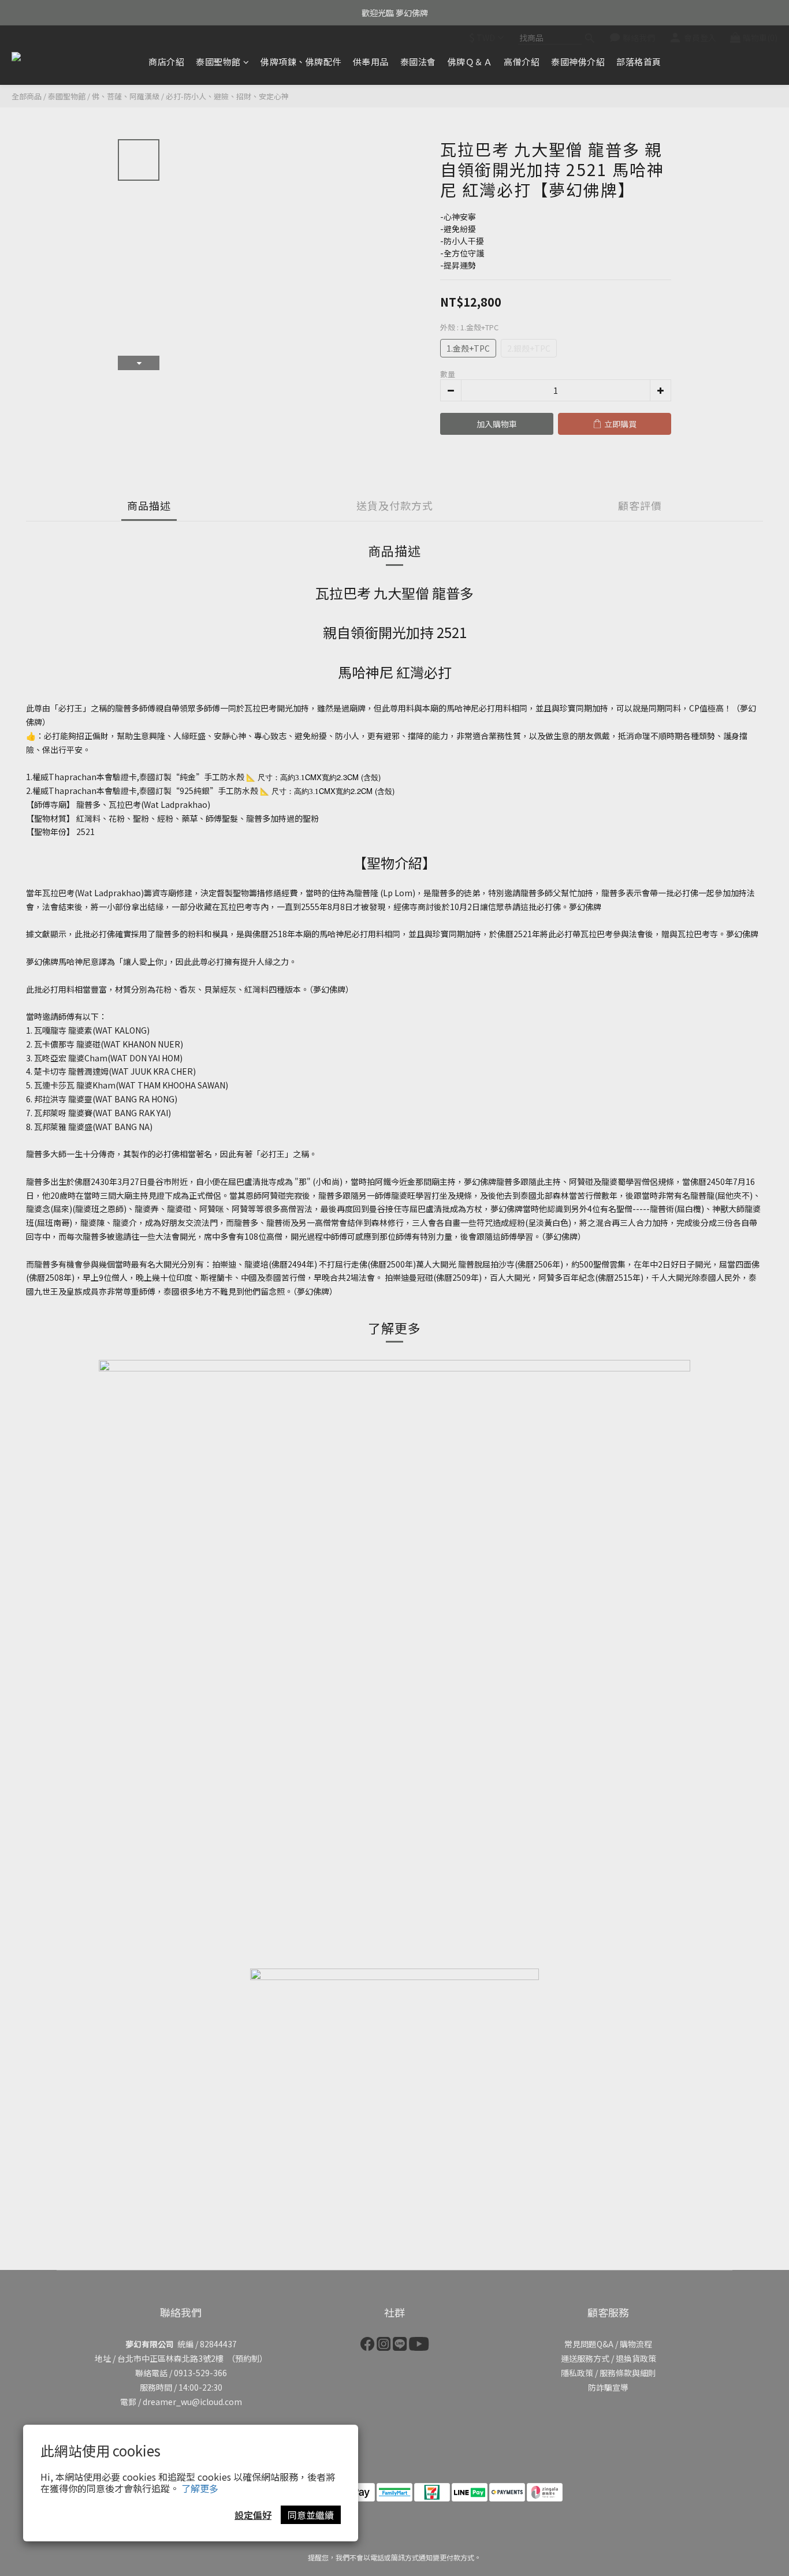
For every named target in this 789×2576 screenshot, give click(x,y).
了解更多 (200, 2488)
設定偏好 (253, 2515)
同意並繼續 (311, 2515)
